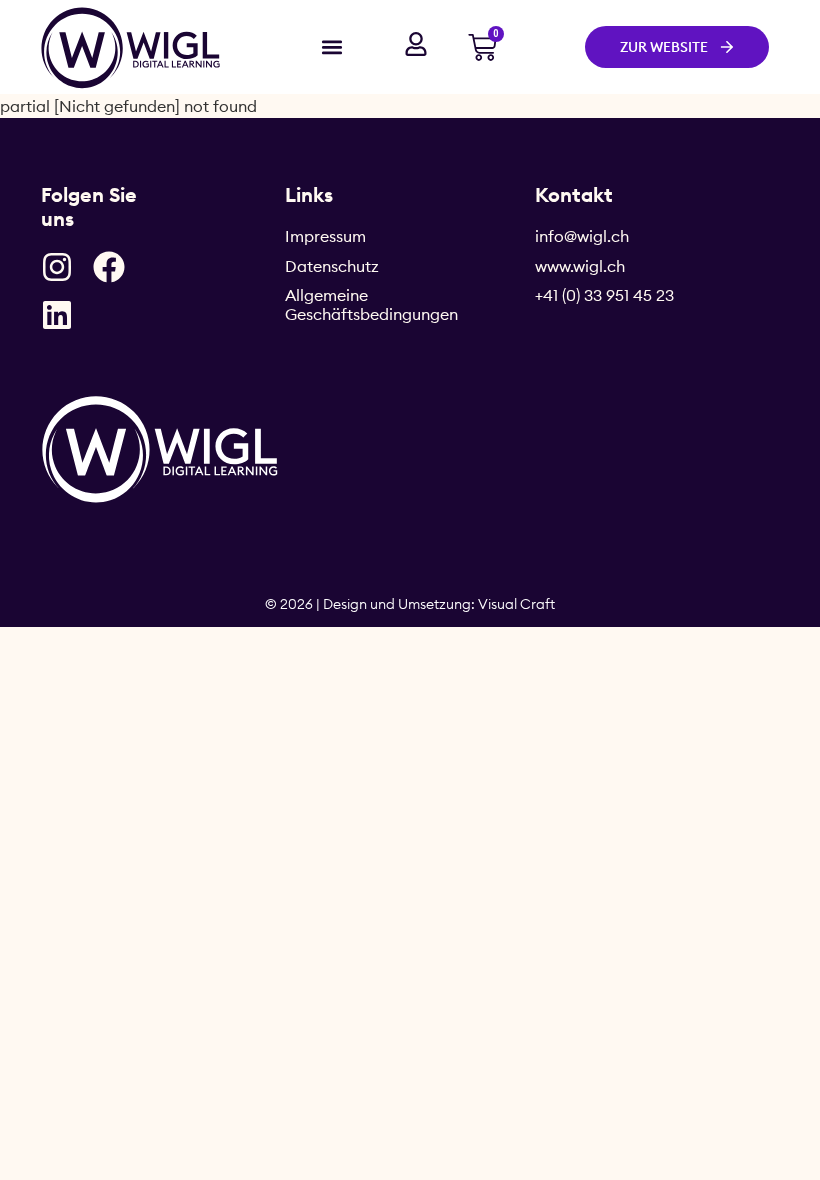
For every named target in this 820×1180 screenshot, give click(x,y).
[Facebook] (109, 267)
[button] (331, 46)
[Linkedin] (57, 315)
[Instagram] (57, 267)
